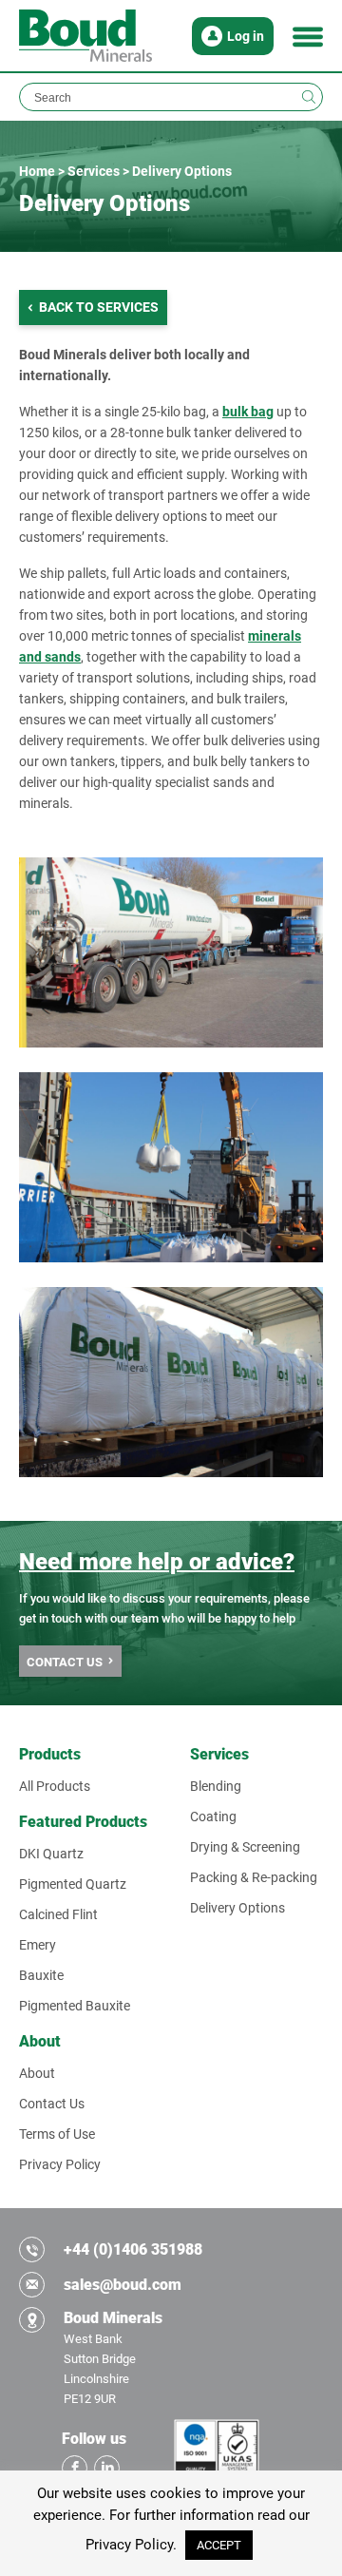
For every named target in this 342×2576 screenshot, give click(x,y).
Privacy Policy (60, 2164)
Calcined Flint (58, 1914)
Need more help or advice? (157, 1562)
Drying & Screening (245, 1847)
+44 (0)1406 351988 (133, 2249)
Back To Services (99, 307)
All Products (55, 1786)
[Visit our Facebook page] (75, 2468)
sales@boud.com (123, 2285)
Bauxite (41, 1975)
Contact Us (52, 2104)
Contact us (65, 1662)
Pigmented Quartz (73, 1884)
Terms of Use (57, 2134)
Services (94, 171)
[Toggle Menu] (308, 36)
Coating (213, 1817)
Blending (216, 1786)
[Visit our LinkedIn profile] (107, 2468)
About (37, 2073)
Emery (38, 1945)
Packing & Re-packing (254, 1877)
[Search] (309, 97)
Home (37, 171)
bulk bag (248, 412)
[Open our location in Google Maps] (32, 2320)
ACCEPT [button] (219, 2545)
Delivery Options (237, 1908)
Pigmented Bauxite (75, 2006)
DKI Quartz (51, 1854)
